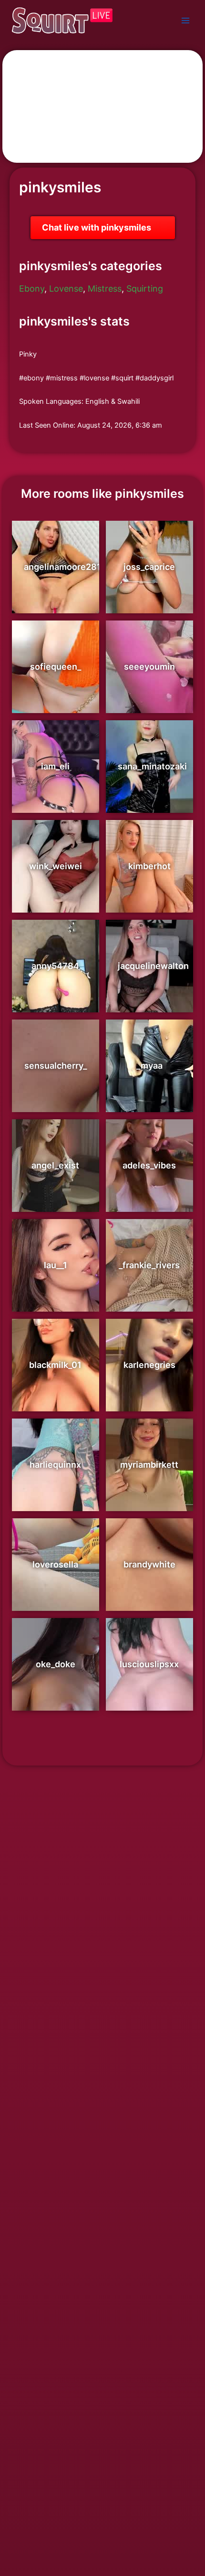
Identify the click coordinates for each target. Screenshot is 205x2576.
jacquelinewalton (153, 966)
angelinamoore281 (62, 567)
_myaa (149, 1066)
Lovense (66, 289)
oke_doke (56, 1664)
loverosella (55, 1564)
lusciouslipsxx (149, 1664)
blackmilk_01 (55, 1365)
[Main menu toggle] (185, 21)
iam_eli (55, 766)
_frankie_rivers (149, 1265)
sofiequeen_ (56, 667)
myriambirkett (149, 1465)
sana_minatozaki (152, 766)
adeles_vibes (149, 1165)
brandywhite (149, 1564)
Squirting (145, 289)
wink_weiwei (56, 866)
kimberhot (149, 866)
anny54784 (55, 966)
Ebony (32, 289)
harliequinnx (55, 1465)
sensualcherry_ (56, 1066)
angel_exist (55, 1165)
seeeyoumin (149, 667)
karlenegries (149, 1365)
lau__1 (56, 1265)
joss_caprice (149, 567)
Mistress (105, 289)
